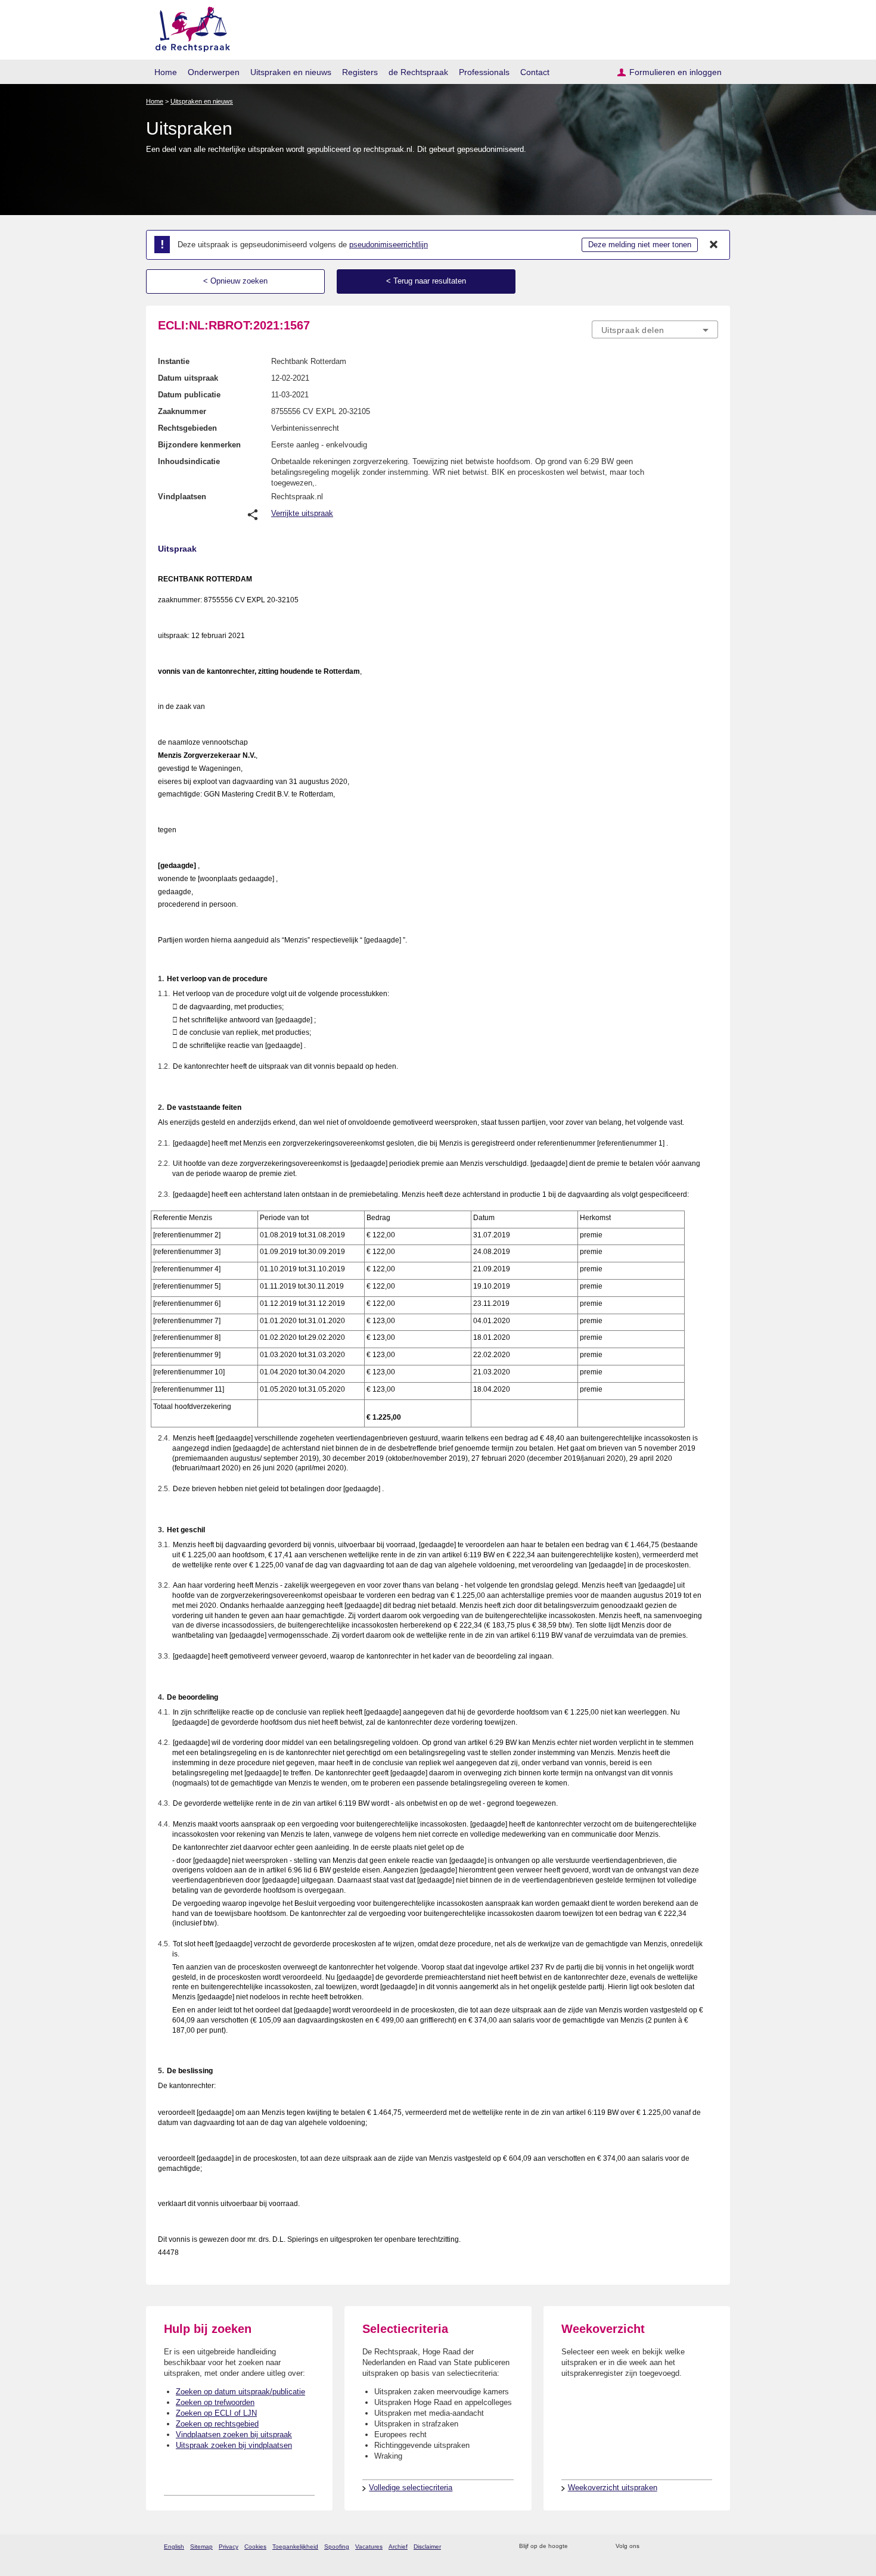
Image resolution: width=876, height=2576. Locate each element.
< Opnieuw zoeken (235, 281)
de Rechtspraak (418, 72)
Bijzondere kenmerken (199, 445)
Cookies (255, 2547)
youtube (712, 2547)
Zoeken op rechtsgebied (217, 2424)
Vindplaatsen (182, 497)
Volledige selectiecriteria (411, 2488)
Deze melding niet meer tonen (640, 245)
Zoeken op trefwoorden (215, 2402)
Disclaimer (427, 2547)
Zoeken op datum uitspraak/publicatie (240, 2392)
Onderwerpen (214, 72)
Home (166, 72)
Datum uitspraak (188, 378)
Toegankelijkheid (295, 2547)
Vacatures (369, 2547)
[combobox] (655, 329)
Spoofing (337, 2547)
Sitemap (201, 2547)
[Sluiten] (714, 245)
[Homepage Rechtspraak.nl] (189, 27)
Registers (360, 72)
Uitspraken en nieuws (291, 72)
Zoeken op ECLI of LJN (216, 2413)
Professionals (484, 72)
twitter (650, 2547)
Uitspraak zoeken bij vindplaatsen (234, 2445)
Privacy (229, 2547)
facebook (665, 2547)
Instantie (174, 361)
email (594, 2547)
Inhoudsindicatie (189, 461)
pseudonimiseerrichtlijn (389, 245)
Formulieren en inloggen (675, 72)
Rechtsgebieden (187, 428)
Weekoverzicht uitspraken (613, 2488)
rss (579, 2547)
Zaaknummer (182, 411)
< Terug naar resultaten (426, 281)
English (174, 2547)
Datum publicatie (189, 395)
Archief (398, 2547)
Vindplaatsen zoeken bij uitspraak (234, 2435)
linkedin (696, 2547)
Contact (535, 72)
